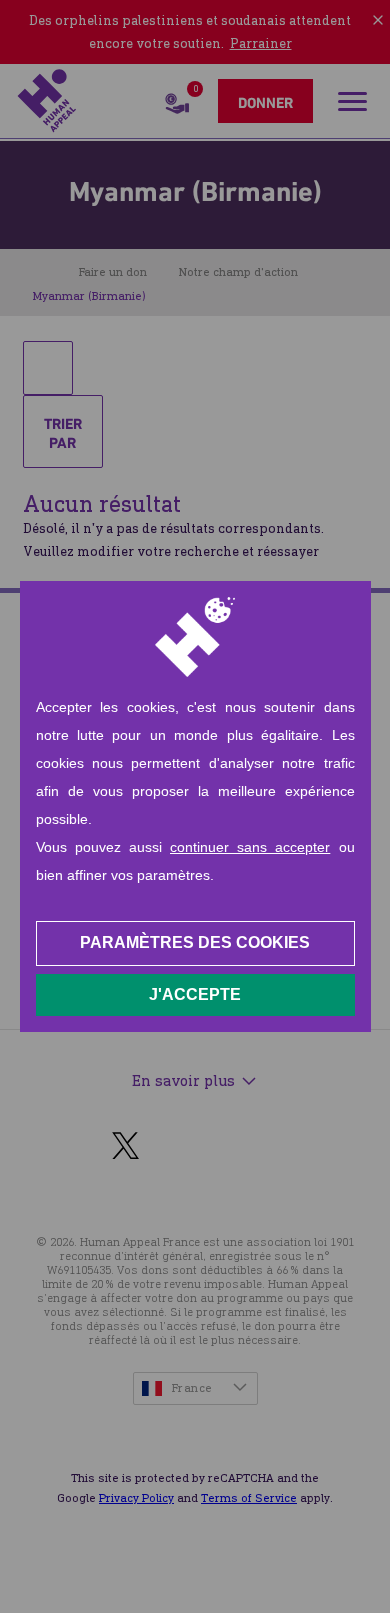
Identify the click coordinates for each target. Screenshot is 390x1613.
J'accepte (195, 994)
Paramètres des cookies (195, 942)
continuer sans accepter (250, 847)
